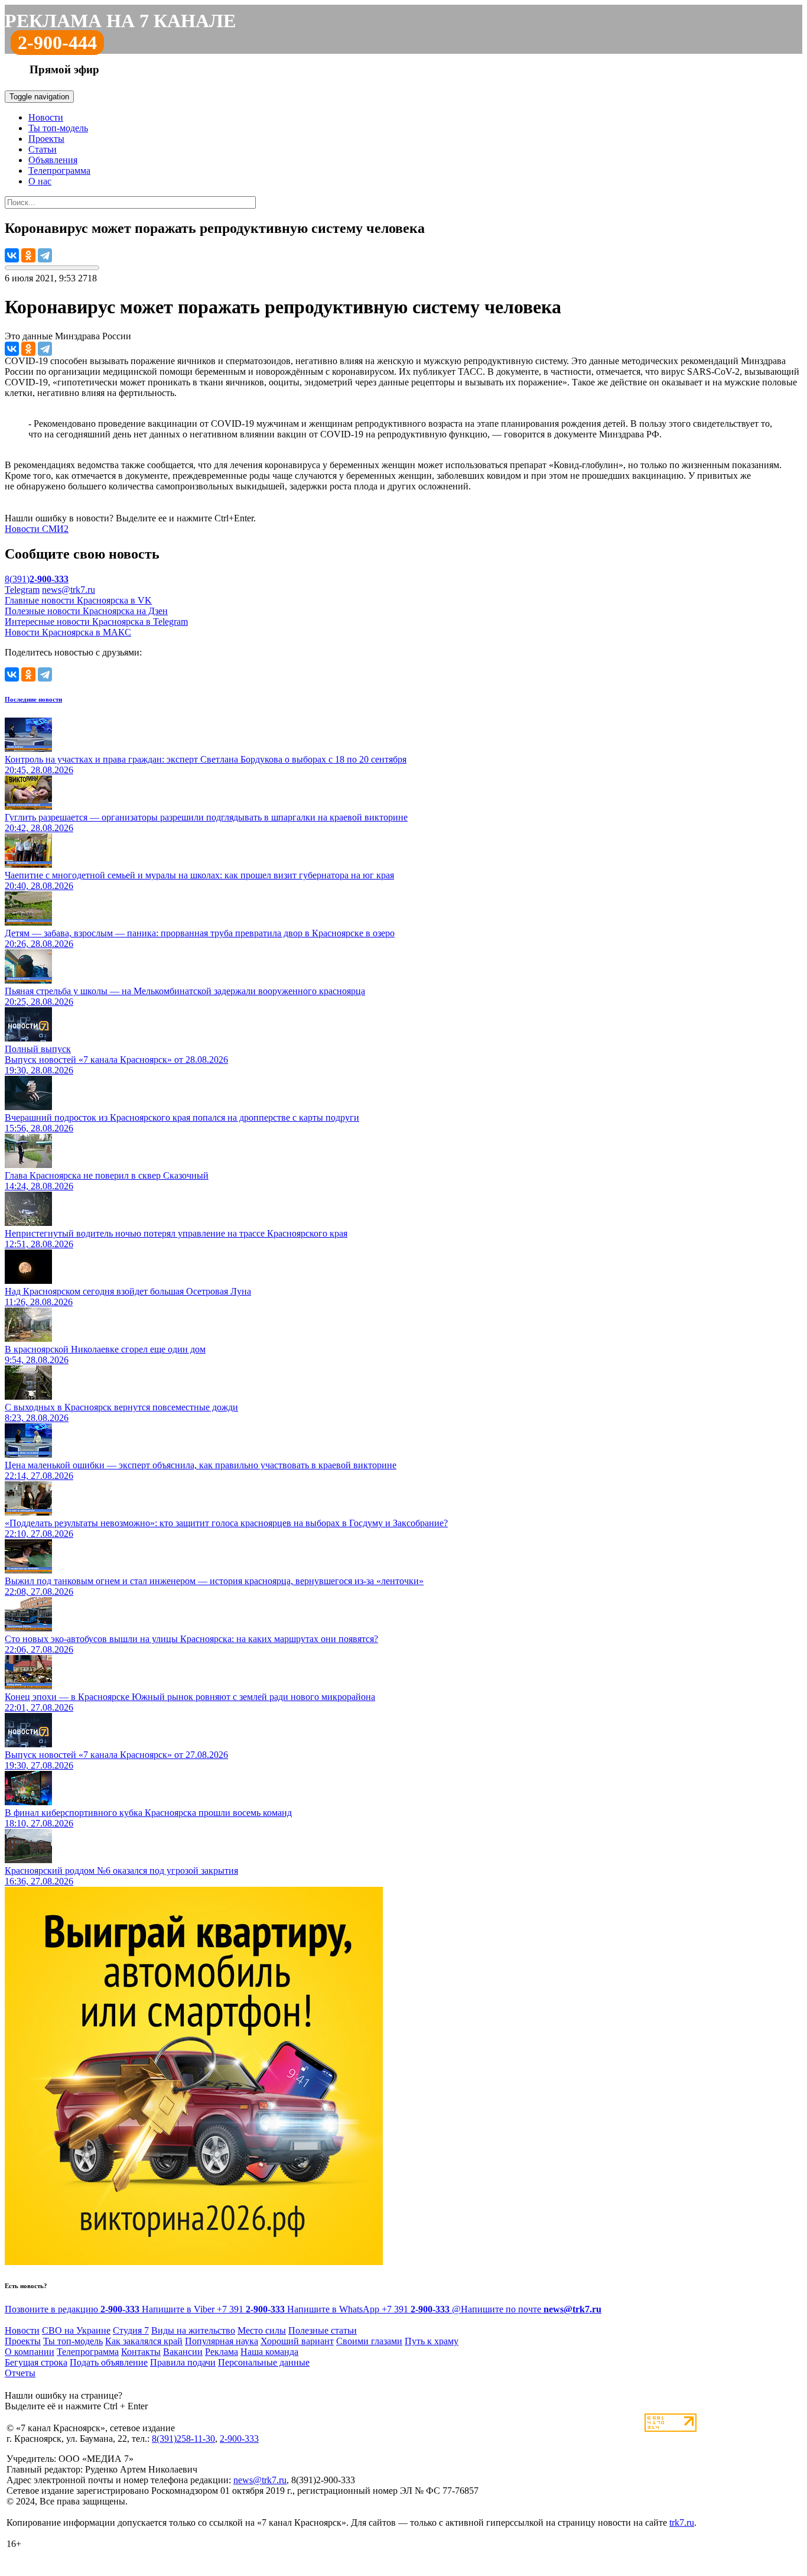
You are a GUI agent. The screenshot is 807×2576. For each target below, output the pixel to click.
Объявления (53, 160)
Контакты (141, 2352)
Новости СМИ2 (37, 529)
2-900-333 (239, 2439)
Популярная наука (222, 2341)
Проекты (46, 139)
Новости (46, 117)
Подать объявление (109, 2362)
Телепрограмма (59, 171)
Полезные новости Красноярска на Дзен (86, 611)
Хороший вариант (297, 2341)
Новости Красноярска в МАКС (68, 632)
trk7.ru (682, 2523)
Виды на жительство (193, 2330)
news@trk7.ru (69, 590)
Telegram (22, 590)
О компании (30, 2352)
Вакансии (183, 2352)
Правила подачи (183, 2362)
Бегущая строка (36, 2362)
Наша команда (269, 2352)
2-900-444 (57, 43)
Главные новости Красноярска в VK (78, 600)
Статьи (43, 149)
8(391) (37, 579)
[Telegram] (45, 255)
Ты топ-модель (58, 128)
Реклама (222, 2352)
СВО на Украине (76, 2330)
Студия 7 (131, 2330)
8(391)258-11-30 (183, 2439)
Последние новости (33, 699)
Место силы (262, 2330)
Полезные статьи (323, 2330)
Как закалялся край (144, 2341)
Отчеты (20, 2373)
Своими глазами (369, 2341)
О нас (40, 181)
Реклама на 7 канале (120, 21)
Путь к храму (432, 2341)
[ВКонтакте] (12, 255)
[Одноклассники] (28, 255)
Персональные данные (264, 2362)
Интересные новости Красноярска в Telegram (96, 622)
